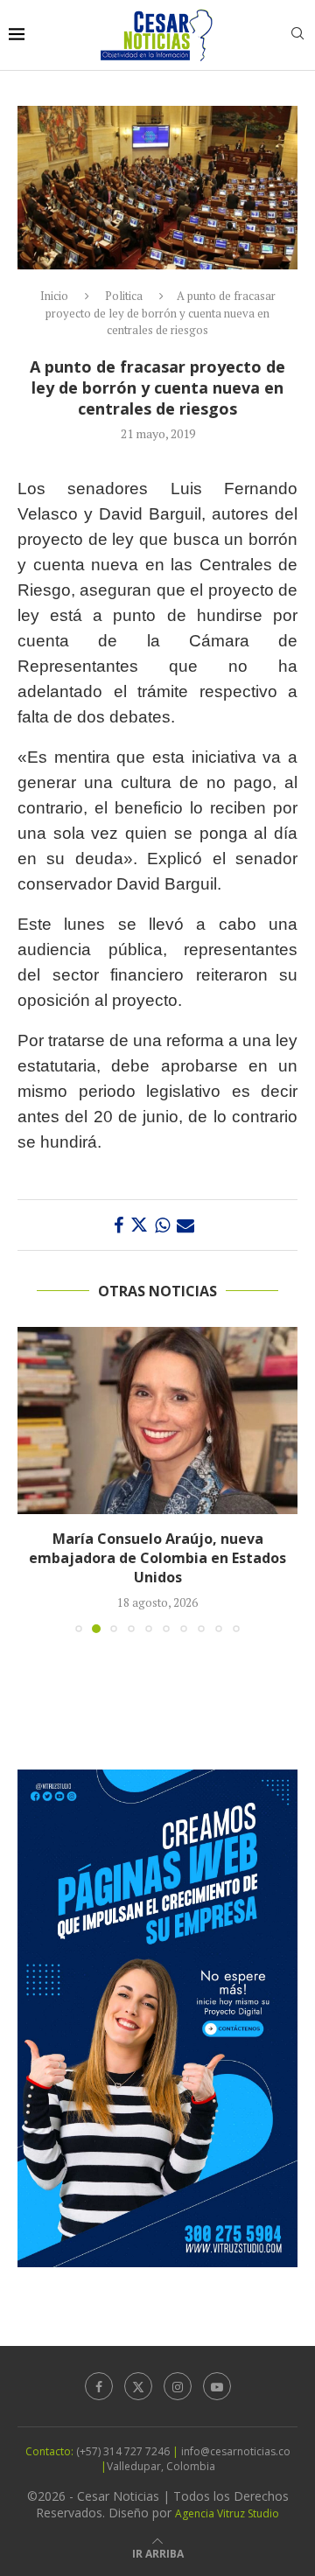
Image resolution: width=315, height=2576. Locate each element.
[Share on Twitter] (139, 1225)
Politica (124, 296)
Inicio (54, 296)
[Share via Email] (185, 1225)
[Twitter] (138, 2386)
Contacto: (51, 2451)
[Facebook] (99, 2386)
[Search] (297, 35)
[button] (32, 1479)
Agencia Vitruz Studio (227, 2513)
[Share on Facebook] (119, 1225)
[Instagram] (178, 2386)
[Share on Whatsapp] (162, 1225)
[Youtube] (217, 2386)
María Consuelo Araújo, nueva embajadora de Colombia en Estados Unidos (157, 1558)
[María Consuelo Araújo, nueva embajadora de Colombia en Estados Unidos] (157, 1420)
